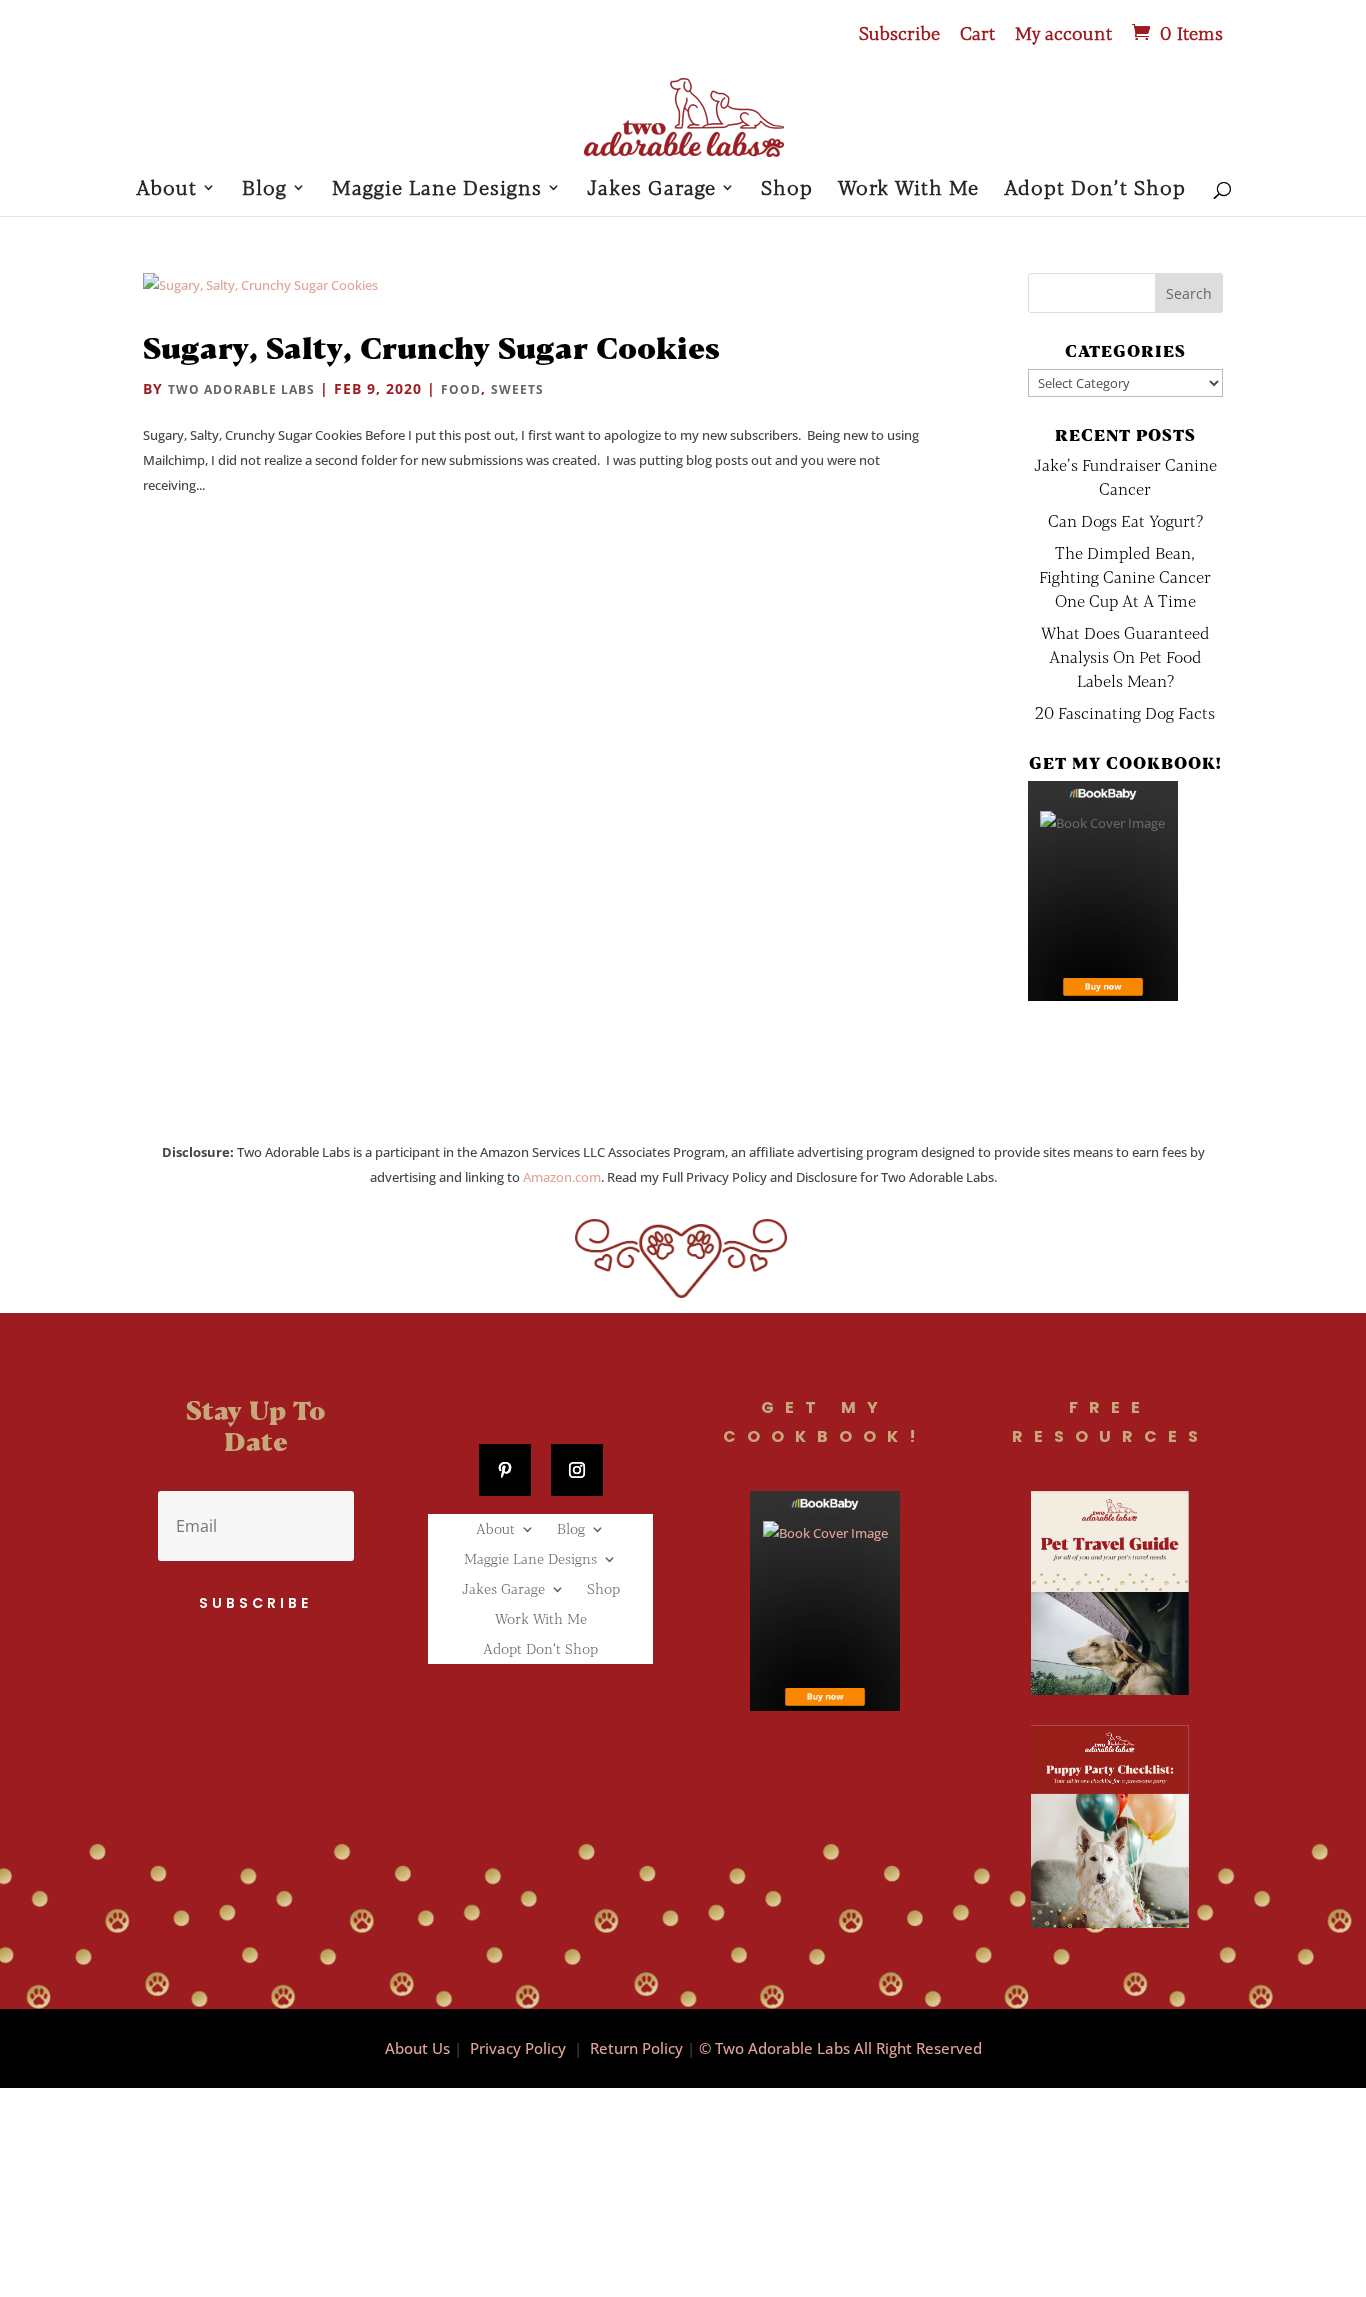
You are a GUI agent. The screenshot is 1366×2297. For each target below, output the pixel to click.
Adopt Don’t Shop (1095, 189)
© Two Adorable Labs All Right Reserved (840, 2048)
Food (461, 389)
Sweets (517, 389)
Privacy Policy (518, 2048)
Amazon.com (562, 1177)
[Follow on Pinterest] (505, 1470)
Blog (264, 189)
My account (1063, 34)
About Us (417, 2048)
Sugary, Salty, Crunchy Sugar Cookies (431, 347)
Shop (787, 189)
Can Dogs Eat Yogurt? (1125, 520)
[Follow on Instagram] (577, 1470)
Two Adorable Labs (241, 389)
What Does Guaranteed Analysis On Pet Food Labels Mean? (1125, 656)
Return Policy (636, 2048)
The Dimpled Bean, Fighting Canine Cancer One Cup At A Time (1125, 576)
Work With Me (908, 189)
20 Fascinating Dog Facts (1125, 712)
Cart (977, 34)
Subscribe (899, 34)
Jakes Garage (651, 189)
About (166, 189)
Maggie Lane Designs (437, 189)
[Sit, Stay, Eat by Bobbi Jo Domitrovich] (1103, 891)
